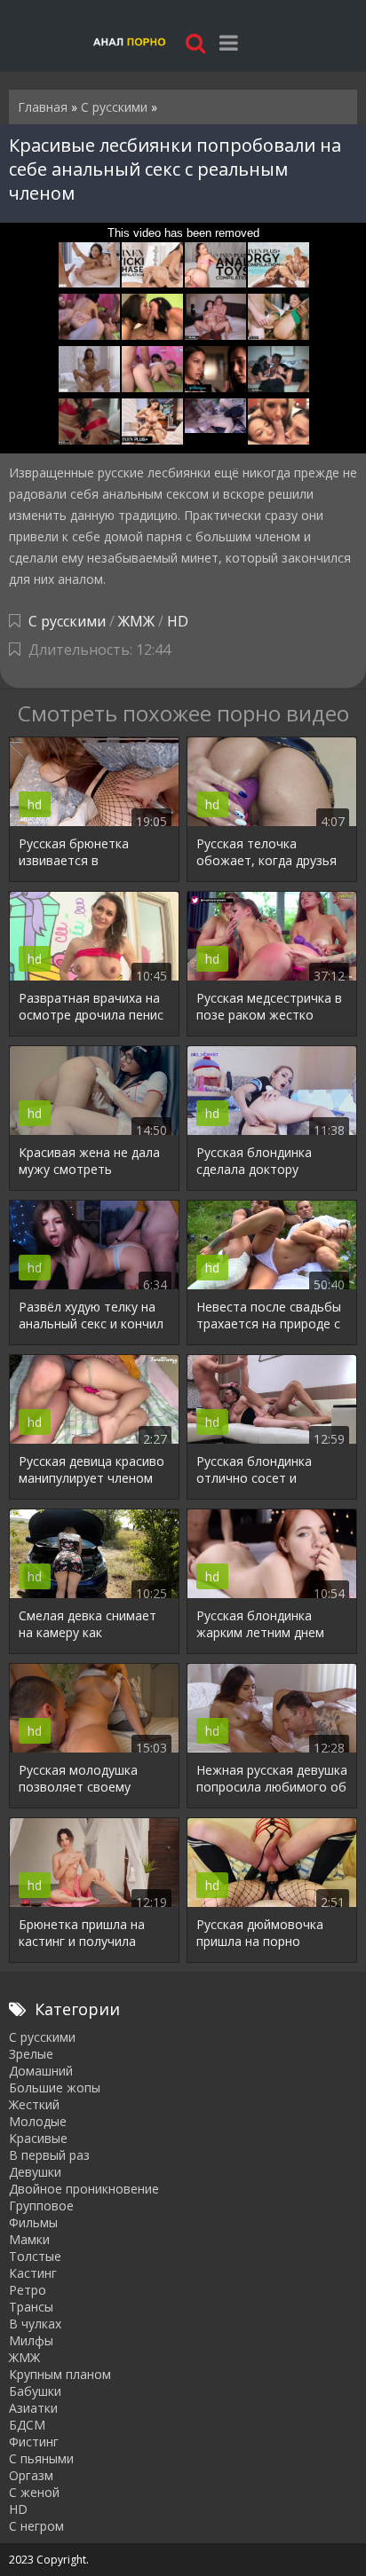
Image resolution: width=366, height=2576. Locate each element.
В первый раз (49, 2155)
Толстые (35, 2256)
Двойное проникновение (84, 2189)
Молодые (38, 2121)
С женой (34, 2492)
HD (178, 621)
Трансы (31, 2307)
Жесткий (34, 2104)
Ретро (28, 2290)
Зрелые (31, 2054)
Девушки (35, 2172)
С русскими (67, 621)
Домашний (41, 2071)
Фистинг (34, 2442)
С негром (36, 2526)
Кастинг (33, 2273)
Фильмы (33, 2222)
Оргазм (31, 2475)
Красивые (38, 2138)
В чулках (35, 2324)
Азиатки (33, 2408)
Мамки (29, 2239)
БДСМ (27, 2425)
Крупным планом (60, 2374)
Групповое (41, 2206)
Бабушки (35, 2391)
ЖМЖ (136, 621)
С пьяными (41, 2458)
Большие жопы (55, 2088)
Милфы (31, 2340)
